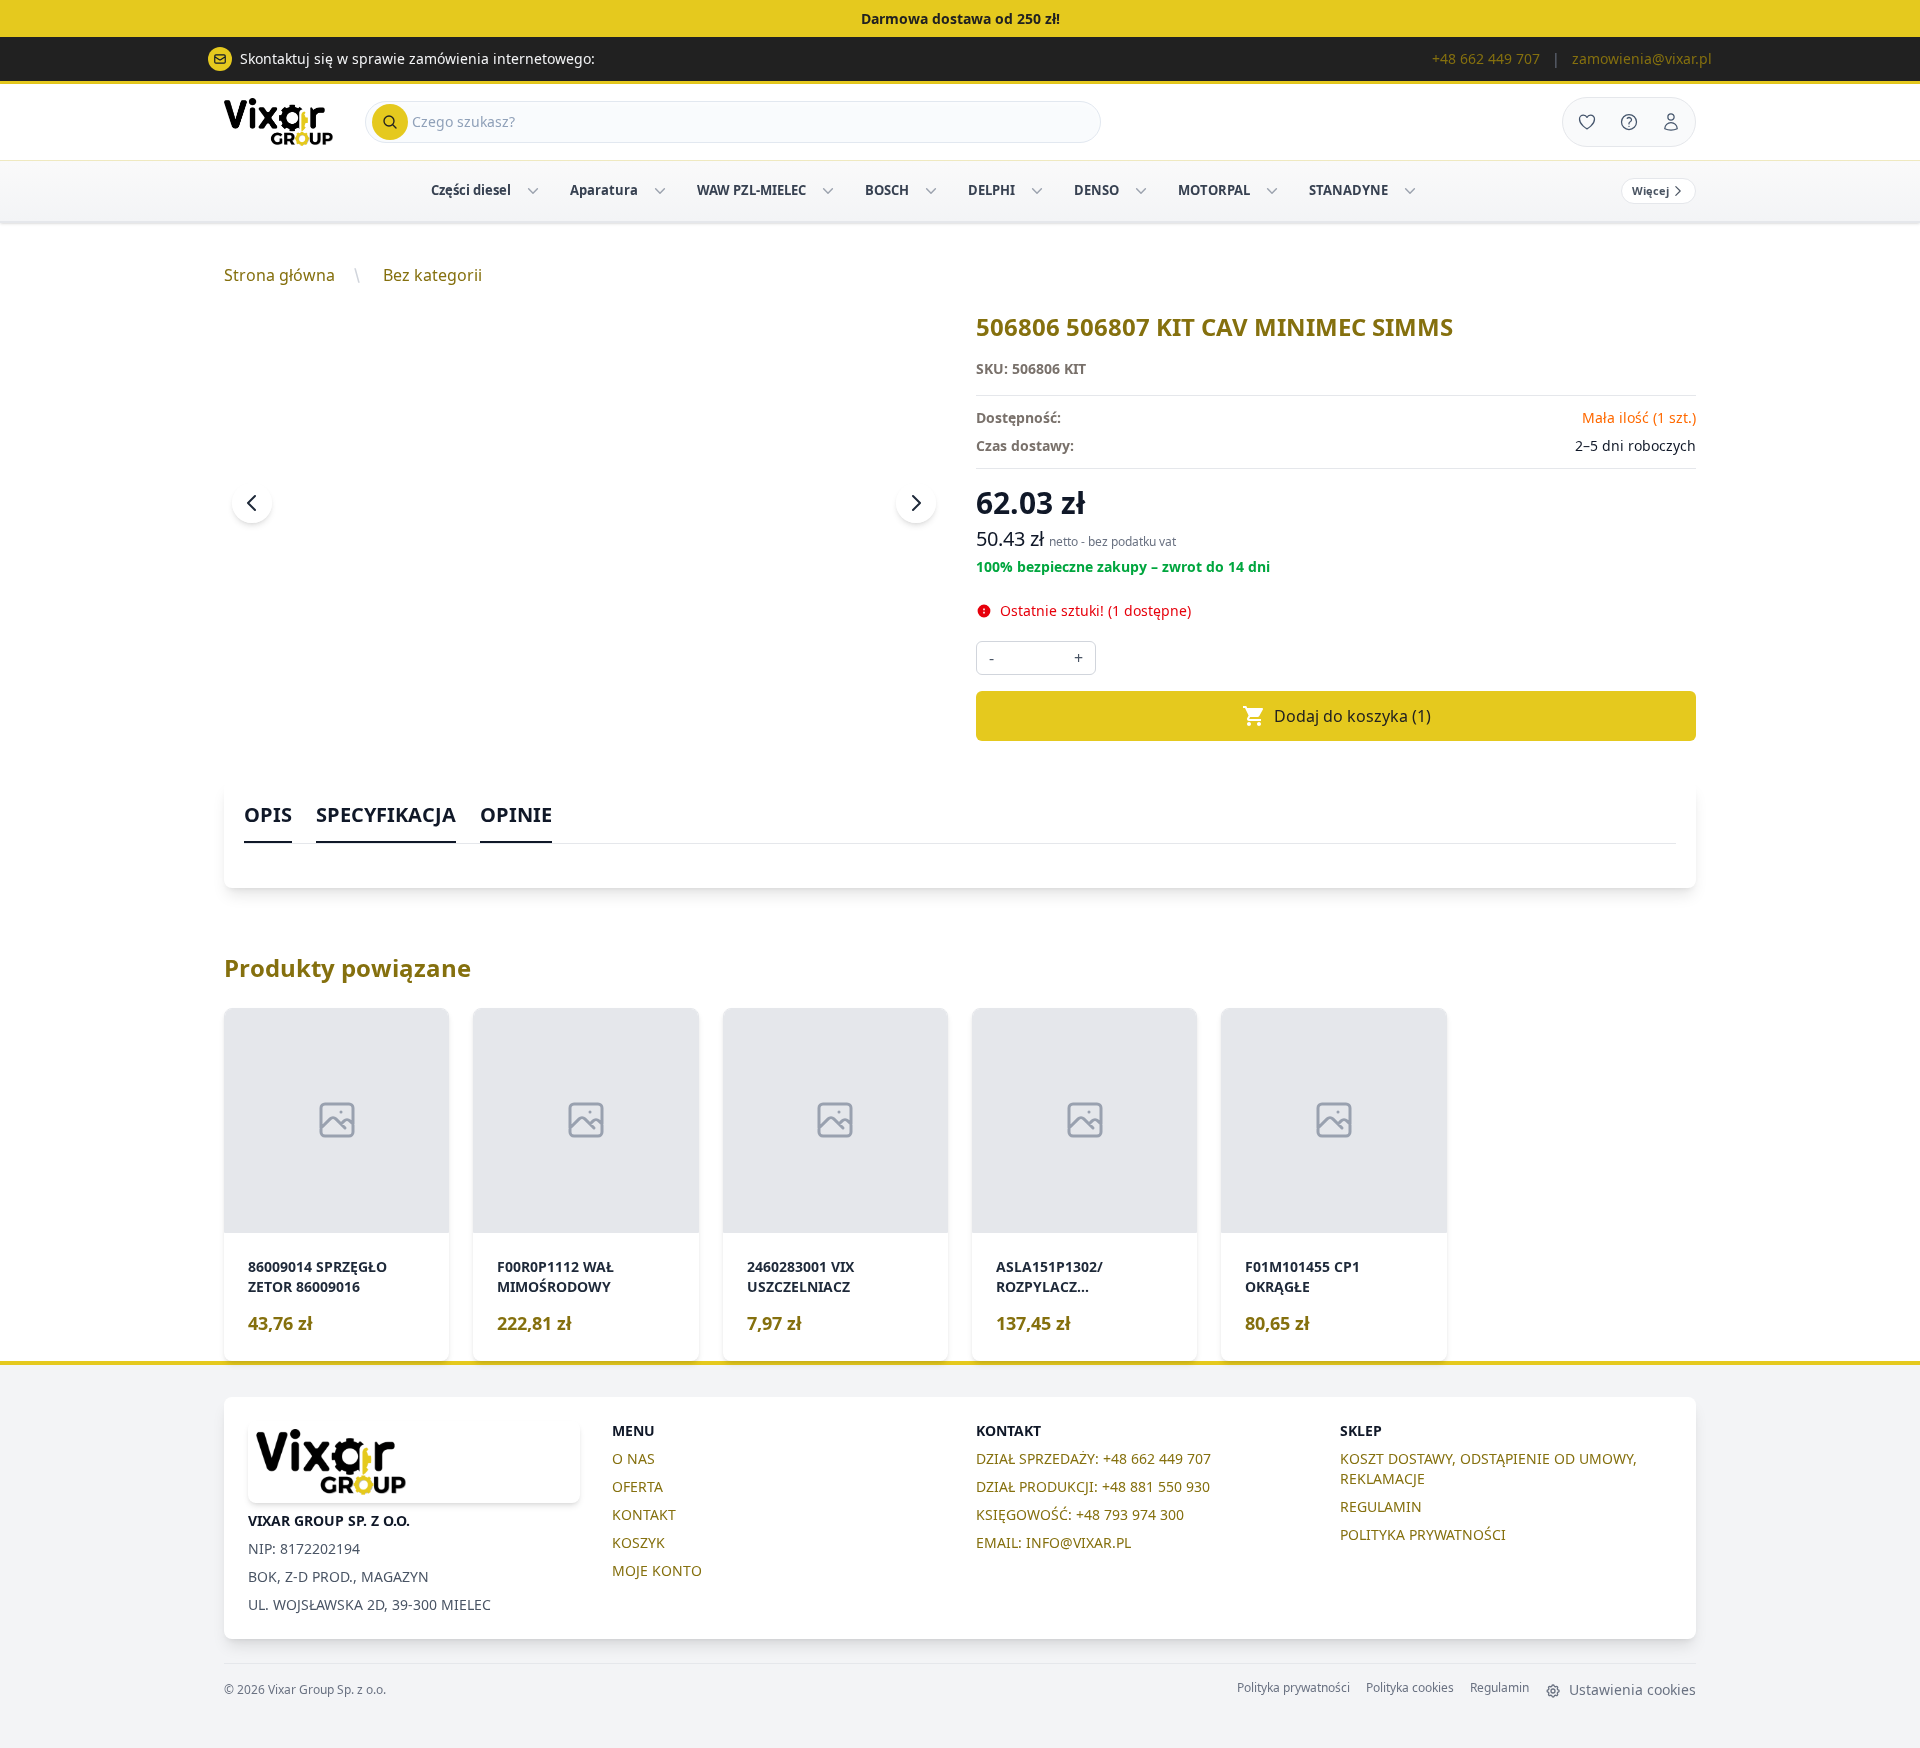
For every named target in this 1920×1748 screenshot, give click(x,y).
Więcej (1650, 190)
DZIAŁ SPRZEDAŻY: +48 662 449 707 (1093, 1458)
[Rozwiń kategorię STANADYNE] (1410, 191)
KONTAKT (644, 1514)
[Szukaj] (390, 122)
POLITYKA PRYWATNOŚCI (1423, 1534)
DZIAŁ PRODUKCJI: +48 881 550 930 (1093, 1486)
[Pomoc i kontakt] (1629, 122)
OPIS (268, 814)
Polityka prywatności (1293, 1688)
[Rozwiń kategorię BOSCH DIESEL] (931, 191)
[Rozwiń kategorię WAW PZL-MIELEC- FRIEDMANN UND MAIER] (828, 191)
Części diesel (471, 190)
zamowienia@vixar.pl (1642, 58)
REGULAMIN (1381, 1506)
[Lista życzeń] (1587, 122)
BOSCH (887, 190)
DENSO (1096, 190)
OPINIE (516, 814)
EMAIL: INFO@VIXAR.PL (1053, 1542)
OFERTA (637, 1486)
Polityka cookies (1410, 1688)
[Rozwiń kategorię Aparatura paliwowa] (660, 191)
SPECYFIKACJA (386, 814)
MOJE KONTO (657, 1570)
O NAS (633, 1458)
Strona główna (279, 275)
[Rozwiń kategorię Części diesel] (533, 191)
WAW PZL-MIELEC (751, 190)
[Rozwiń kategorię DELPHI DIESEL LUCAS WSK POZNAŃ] (1037, 191)
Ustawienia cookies (1630, 1689)
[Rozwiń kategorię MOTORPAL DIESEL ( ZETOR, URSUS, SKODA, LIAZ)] (1272, 191)
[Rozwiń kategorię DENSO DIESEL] (1141, 191)
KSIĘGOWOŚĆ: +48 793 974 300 (1080, 1514)
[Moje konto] (1671, 122)
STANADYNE (1348, 190)
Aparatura (604, 190)
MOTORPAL (1214, 190)
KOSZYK (638, 1542)
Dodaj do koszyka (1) (1352, 716)
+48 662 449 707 (1486, 58)
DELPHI (991, 190)
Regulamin (1499, 1688)
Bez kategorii (432, 275)
